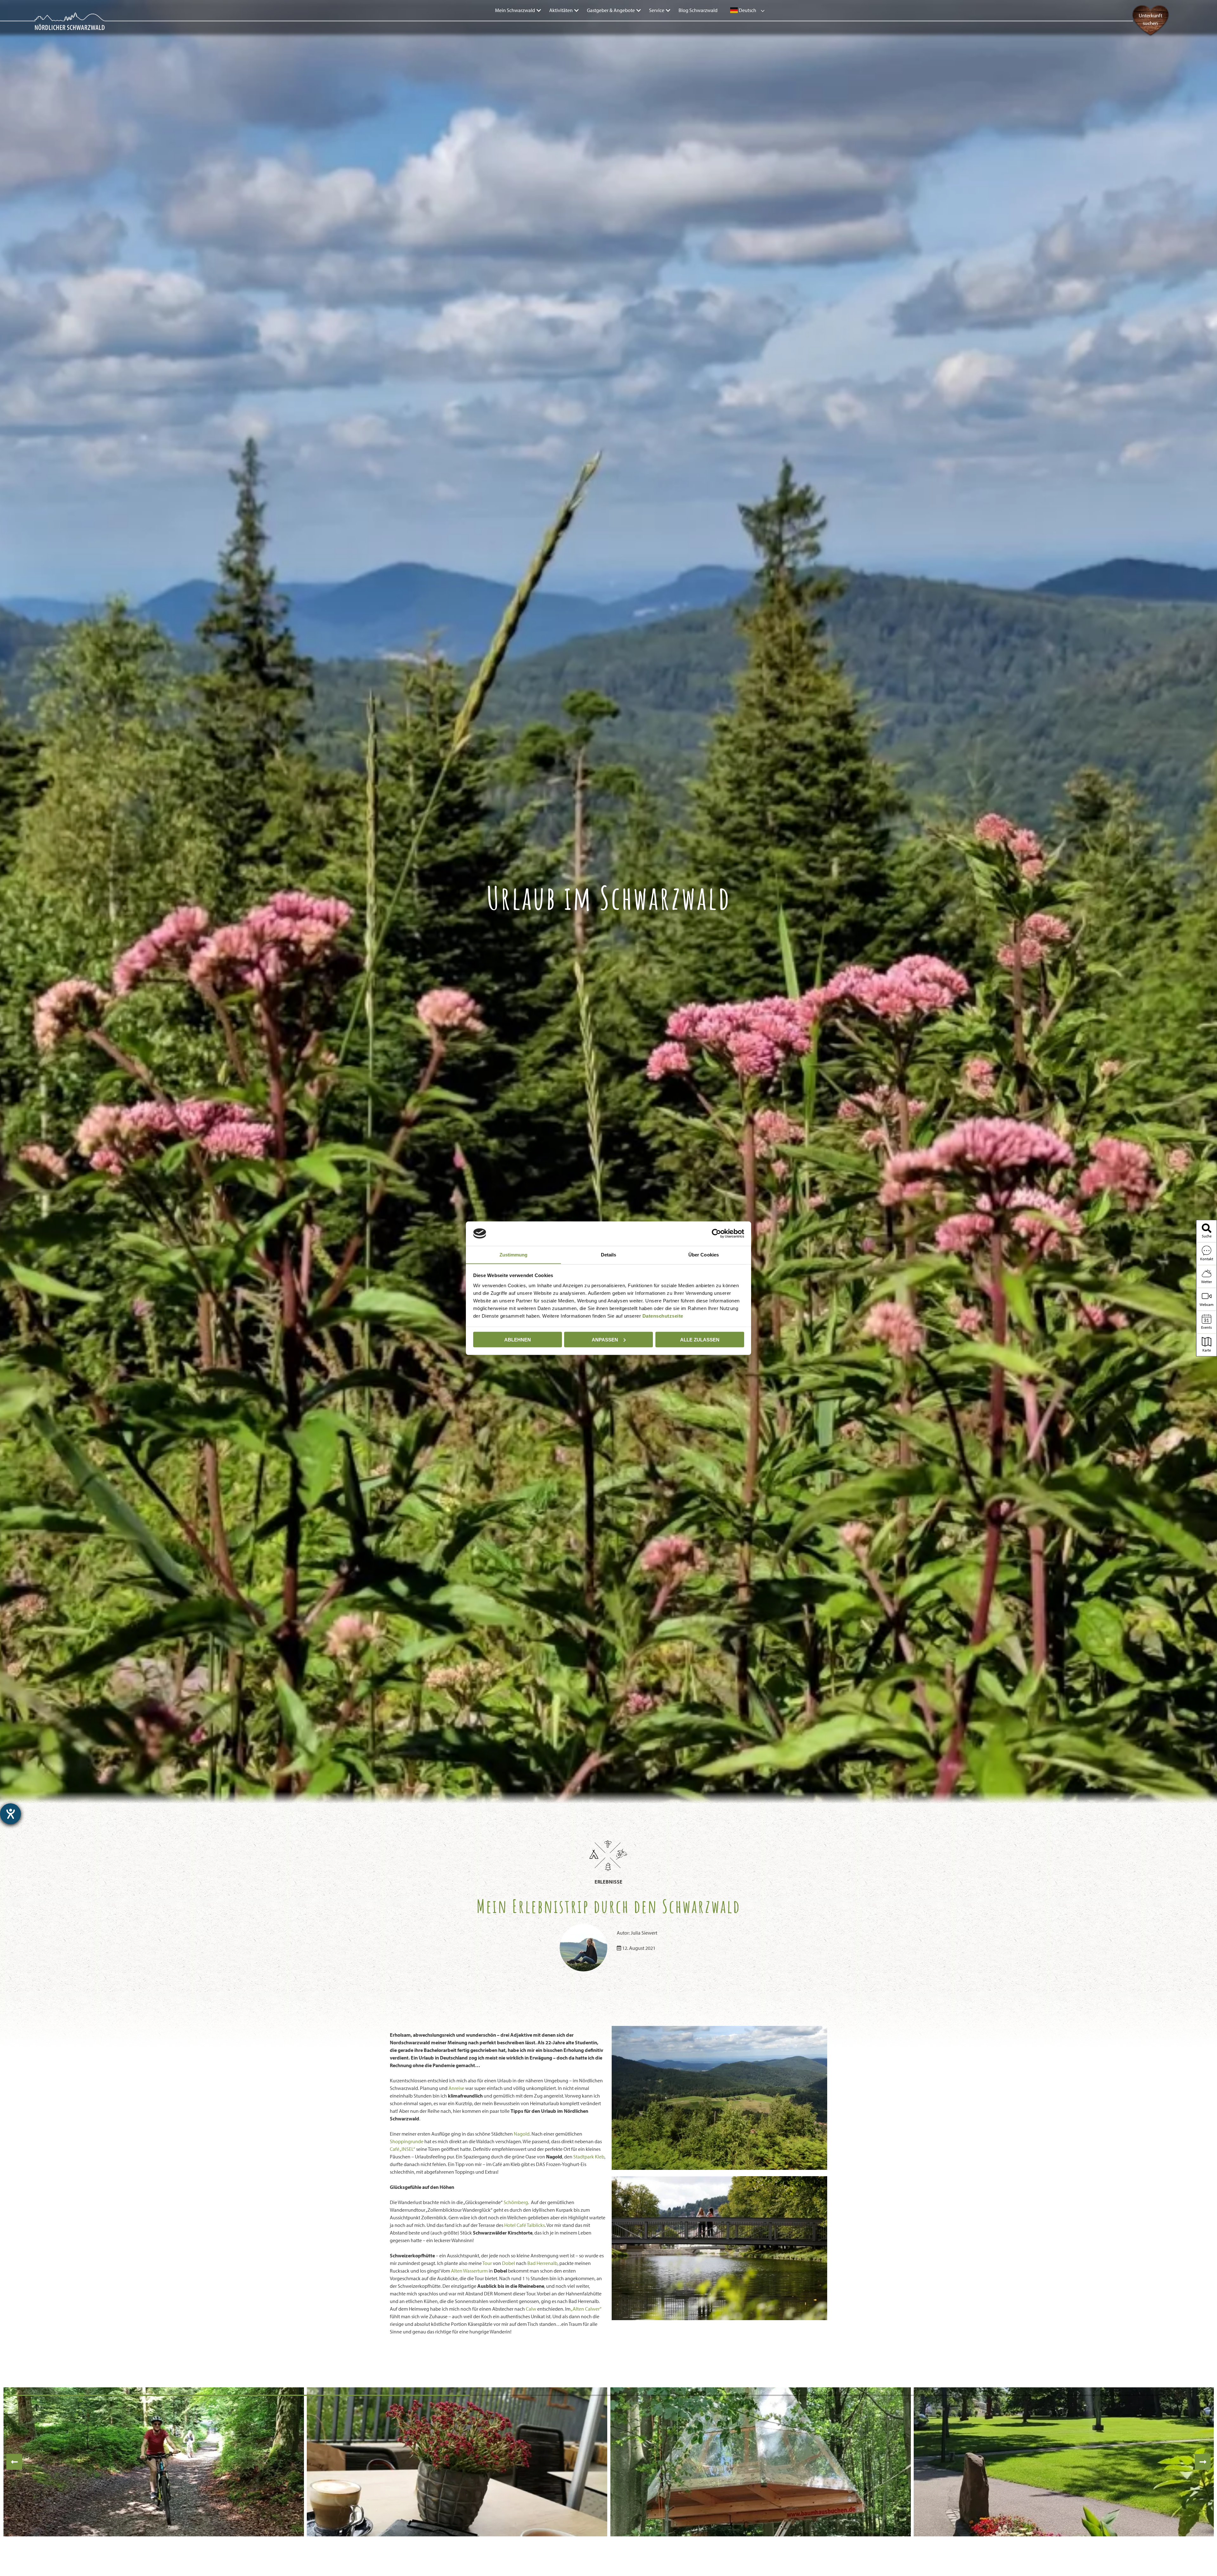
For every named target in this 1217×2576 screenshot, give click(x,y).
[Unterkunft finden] (1150, 35)
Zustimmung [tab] (514, 1254)
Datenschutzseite (663, 1316)
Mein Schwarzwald (515, 10)
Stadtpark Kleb (589, 2157)
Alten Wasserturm (469, 2271)
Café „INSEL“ (402, 2149)
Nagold (522, 2134)
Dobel (509, 2263)
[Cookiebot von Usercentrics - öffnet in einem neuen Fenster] (716, 1233)
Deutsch (747, 10)
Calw (531, 2309)
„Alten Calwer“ (586, 2309)
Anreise (456, 2088)
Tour (487, 2263)
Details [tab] (609, 1254)
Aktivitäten (561, 10)
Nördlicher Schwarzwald (56, 26)
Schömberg (516, 2202)
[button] (14, 2462)
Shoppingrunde (407, 2141)
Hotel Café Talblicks (525, 2225)
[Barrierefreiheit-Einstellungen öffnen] (10, 1814)
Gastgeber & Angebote (611, 10)
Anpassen (605, 1339)
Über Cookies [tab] (704, 1254)
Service (657, 10)
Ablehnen (518, 1339)
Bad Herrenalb (542, 2263)
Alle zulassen (700, 1339)
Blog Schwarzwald (698, 10)
